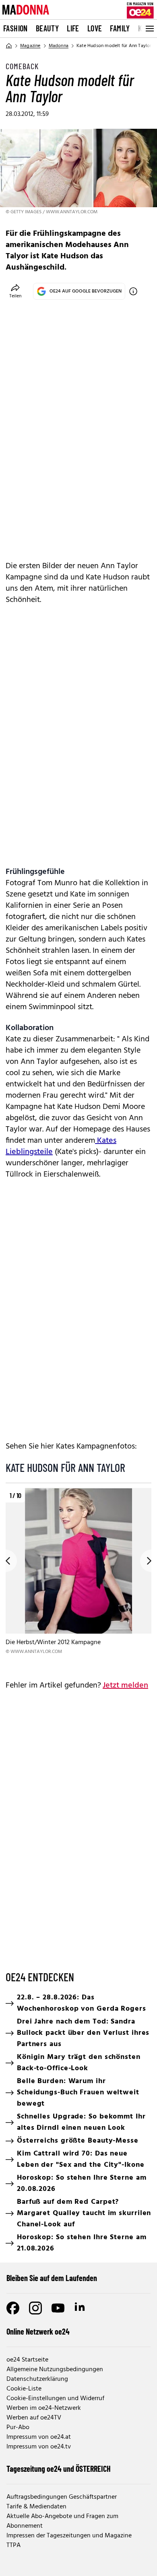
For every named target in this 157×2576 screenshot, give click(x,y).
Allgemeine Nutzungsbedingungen (55, 2370)
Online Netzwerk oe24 (38, 2331)
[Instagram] (35, 2308)
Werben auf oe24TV (34, 2418)
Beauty (47, 28)
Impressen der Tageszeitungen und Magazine (69, 2536)
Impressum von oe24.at (39, 2437)
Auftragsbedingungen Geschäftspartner (62, 2497)
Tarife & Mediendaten (36, 2507)
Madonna (59, 46)
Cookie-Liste (24, 2389)
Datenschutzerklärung (37, 2379)
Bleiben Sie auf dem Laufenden (52, 2278)
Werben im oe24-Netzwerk (44, 2408)
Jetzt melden (125, 1686)
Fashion (15, 28)
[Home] (9, 46)
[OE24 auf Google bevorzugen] (133, 291)
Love (95, 28)
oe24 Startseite (27, 2360)
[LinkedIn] (81, 2308)
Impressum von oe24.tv (39, 2447)
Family (120, 28)
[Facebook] (13, 2308)
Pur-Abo (18, 2428)
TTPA (13, 2545)
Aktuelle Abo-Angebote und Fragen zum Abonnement (62, 2521)
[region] (78, 1578)
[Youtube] (58, 2308)
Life (73, 28)
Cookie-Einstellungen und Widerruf (55, 2399)
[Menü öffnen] (149, 29)
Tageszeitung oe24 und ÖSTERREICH (59, 2469)
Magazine (30, 46)
